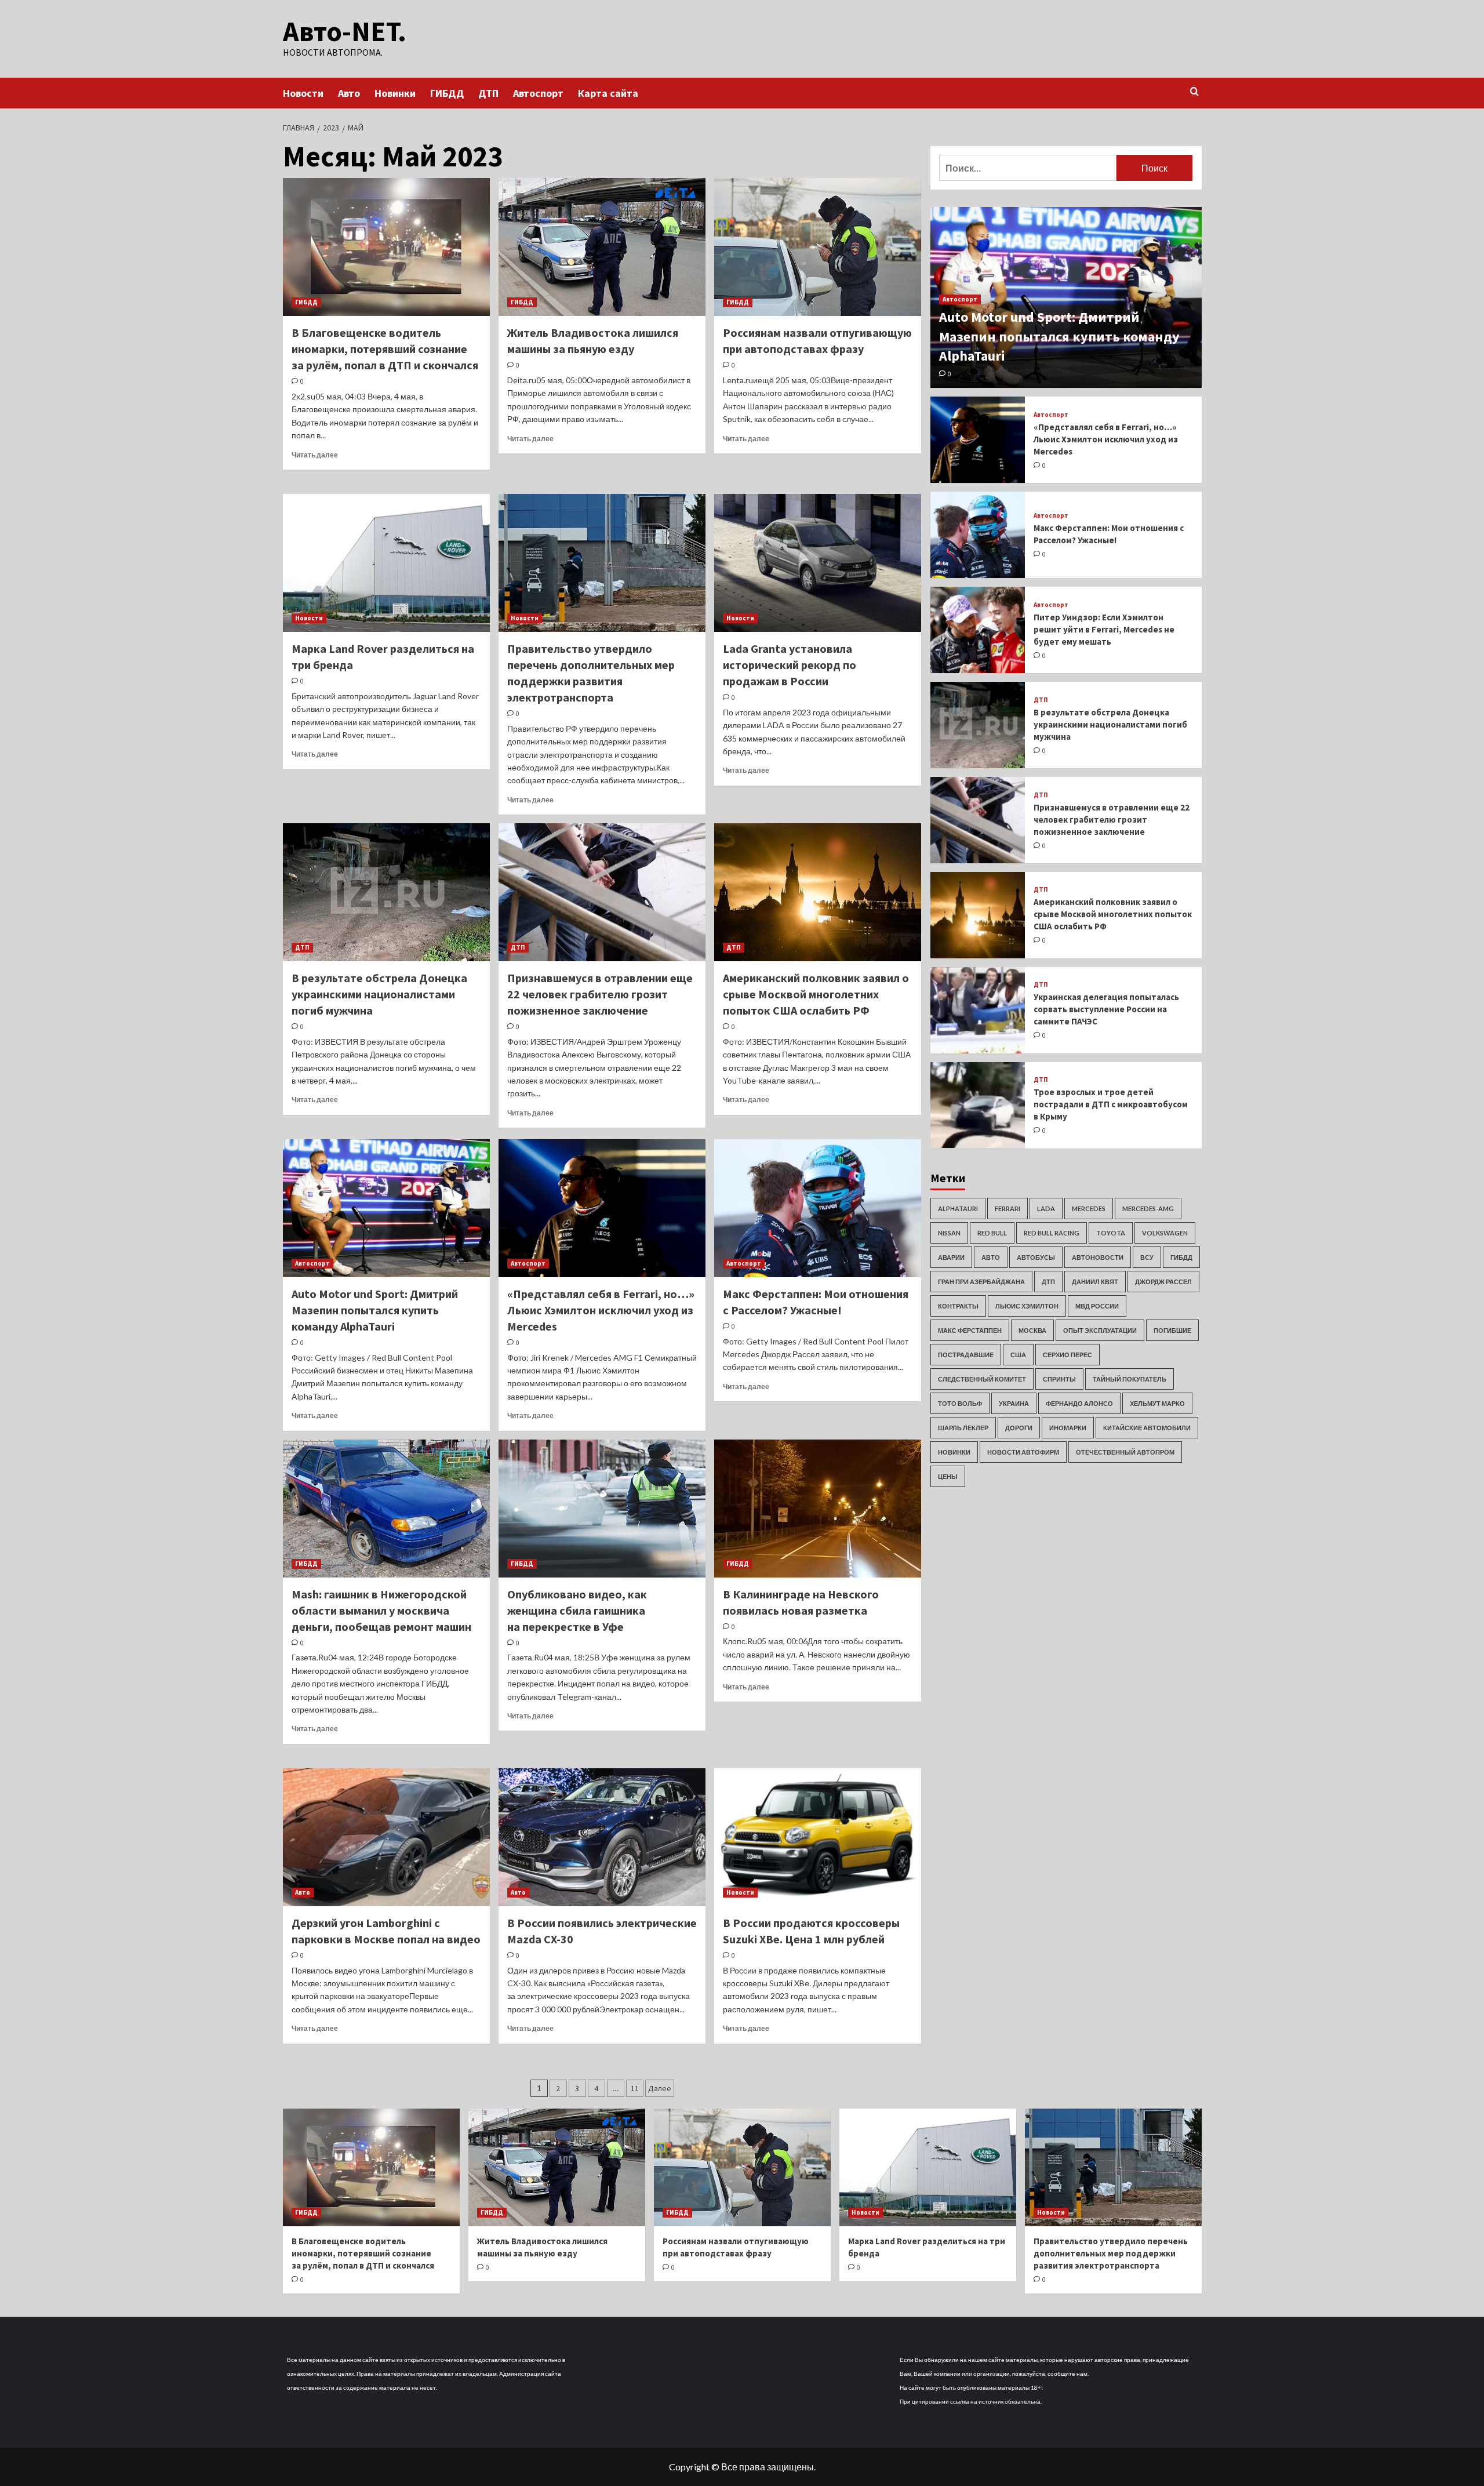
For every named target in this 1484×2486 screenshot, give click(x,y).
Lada (1046, 1208)
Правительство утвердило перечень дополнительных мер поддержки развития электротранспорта (1111, 2253)
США (1018, 1354)
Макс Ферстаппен (970, 1330)
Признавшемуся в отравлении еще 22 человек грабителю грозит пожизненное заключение (600, 994)
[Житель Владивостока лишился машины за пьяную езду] (602, 247)
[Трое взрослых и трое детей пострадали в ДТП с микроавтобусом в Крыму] (978, 1105)
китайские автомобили (1147, 1427)
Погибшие (1172, 1330)
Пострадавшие (966, 1354)
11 (635, 2088)
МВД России (1097, 1305)
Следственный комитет (982, 1378)
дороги (1019, 1427)
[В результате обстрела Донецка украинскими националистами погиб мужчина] (386, 892)
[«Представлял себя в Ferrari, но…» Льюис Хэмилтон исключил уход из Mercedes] (602, 1208)
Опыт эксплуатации (1100, 1330)
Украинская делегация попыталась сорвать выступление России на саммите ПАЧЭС (1106, 1009)
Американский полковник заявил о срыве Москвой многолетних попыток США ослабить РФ (816, 994)
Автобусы (1036, 1257)
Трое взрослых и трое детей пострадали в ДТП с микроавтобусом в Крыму (1111, 1104)
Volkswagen (1165, 1232)
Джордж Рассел (1163, 1281)
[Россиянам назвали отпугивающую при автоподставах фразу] (818, 247)
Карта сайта (608, 93)
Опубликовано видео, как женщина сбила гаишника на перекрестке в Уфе (577, 1610)
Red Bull (992, 1232)
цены (948, 1476)
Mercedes (1089, 1208)
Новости (303, 93)
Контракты (958, 1305)
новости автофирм (1023, 1451)
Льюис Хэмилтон (1027, 1305)
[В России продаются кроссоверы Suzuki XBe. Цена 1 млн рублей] (818, 1837)
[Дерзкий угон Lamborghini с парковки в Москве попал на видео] (386, 1837)
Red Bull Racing (1052, 1232)
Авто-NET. (345, 31)
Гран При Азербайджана (981, 1281)
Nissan (949, 1232)
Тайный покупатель (1130, 1378)
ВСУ (1147, 1257)
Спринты (1059, 1378)
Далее (660, 2088)
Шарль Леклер (963, 1427)
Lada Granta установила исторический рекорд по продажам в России (790, 665)
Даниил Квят (1095, 1281)
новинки (954, 1451)
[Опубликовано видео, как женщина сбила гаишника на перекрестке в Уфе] (602, 1509)
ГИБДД (447, 93)
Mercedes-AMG (1148, 1208)
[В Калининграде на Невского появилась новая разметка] (818, 1509)
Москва (1032, 1330)
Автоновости (1098, 1257)
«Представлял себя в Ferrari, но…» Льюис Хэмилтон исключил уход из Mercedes (601, 1310)
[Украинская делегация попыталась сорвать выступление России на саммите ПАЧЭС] (978, 1010)
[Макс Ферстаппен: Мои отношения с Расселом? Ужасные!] (818, 1208)
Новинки (395, 93)
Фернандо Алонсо (1079, 1403)
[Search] (1194, 92)
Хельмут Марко (1157, 1403)
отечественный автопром (1125, 1451)
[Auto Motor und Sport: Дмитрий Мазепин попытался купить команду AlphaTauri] (386, 1208)
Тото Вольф (960, 1403)
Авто (349, 93)
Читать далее (315, 455)
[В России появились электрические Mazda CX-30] (602, 1837)
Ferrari (1007, 1208)
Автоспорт (538, 93)
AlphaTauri (958, 1208)
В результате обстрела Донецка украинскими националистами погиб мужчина (379, 994)
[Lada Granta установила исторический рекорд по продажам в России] (818, 563)
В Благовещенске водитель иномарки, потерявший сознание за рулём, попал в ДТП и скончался (385, 349)
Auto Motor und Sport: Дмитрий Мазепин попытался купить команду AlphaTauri (375, 1310)
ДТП (488, 93)
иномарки (1068, 1427)
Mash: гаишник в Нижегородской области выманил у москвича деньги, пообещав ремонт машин (381, 1610)
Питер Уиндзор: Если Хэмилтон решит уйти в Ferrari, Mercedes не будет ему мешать (1104, 629)
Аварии (951, 1257)
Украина (1014, 1403)
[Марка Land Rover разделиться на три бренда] (386, 563)
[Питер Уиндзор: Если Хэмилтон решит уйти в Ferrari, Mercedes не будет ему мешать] (978, 630)
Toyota (1111, 1232)
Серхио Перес (1067, 1354)
